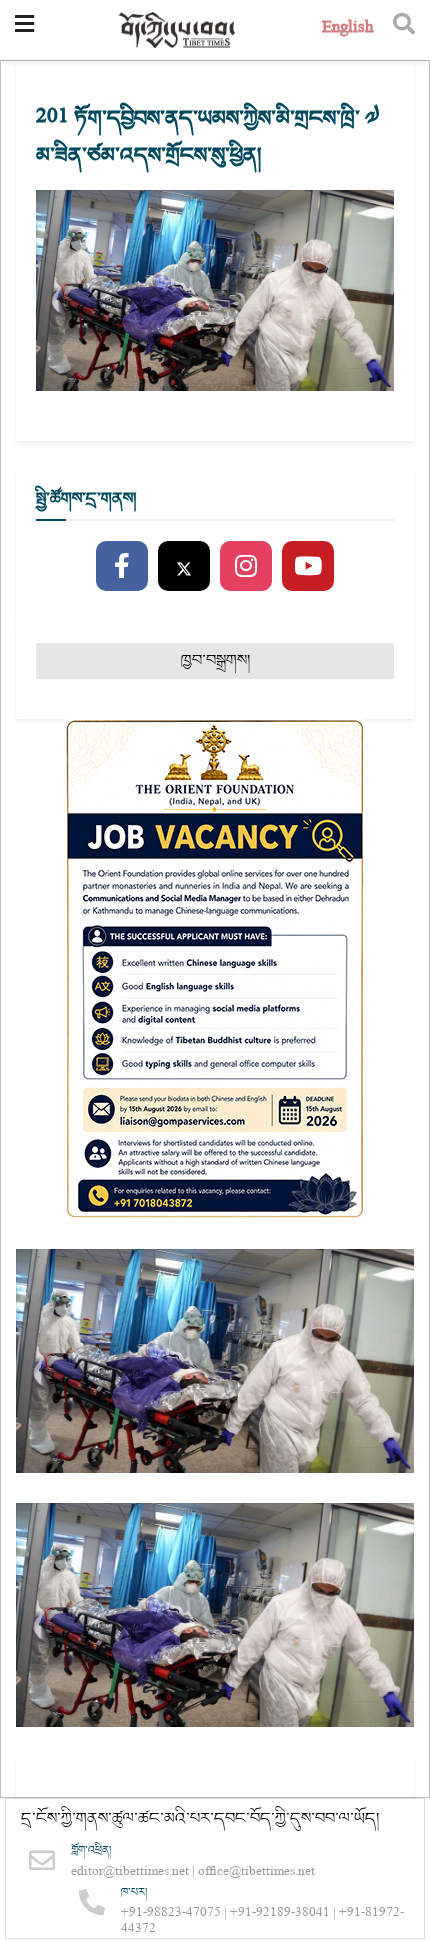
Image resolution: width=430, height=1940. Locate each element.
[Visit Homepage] (178, 30)
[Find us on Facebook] (122, 567)
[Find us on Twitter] (184, 567)
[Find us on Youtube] (308, 567)
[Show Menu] (24, 30)
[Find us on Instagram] (246, 567)
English (347, 29)
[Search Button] (404, 30)
